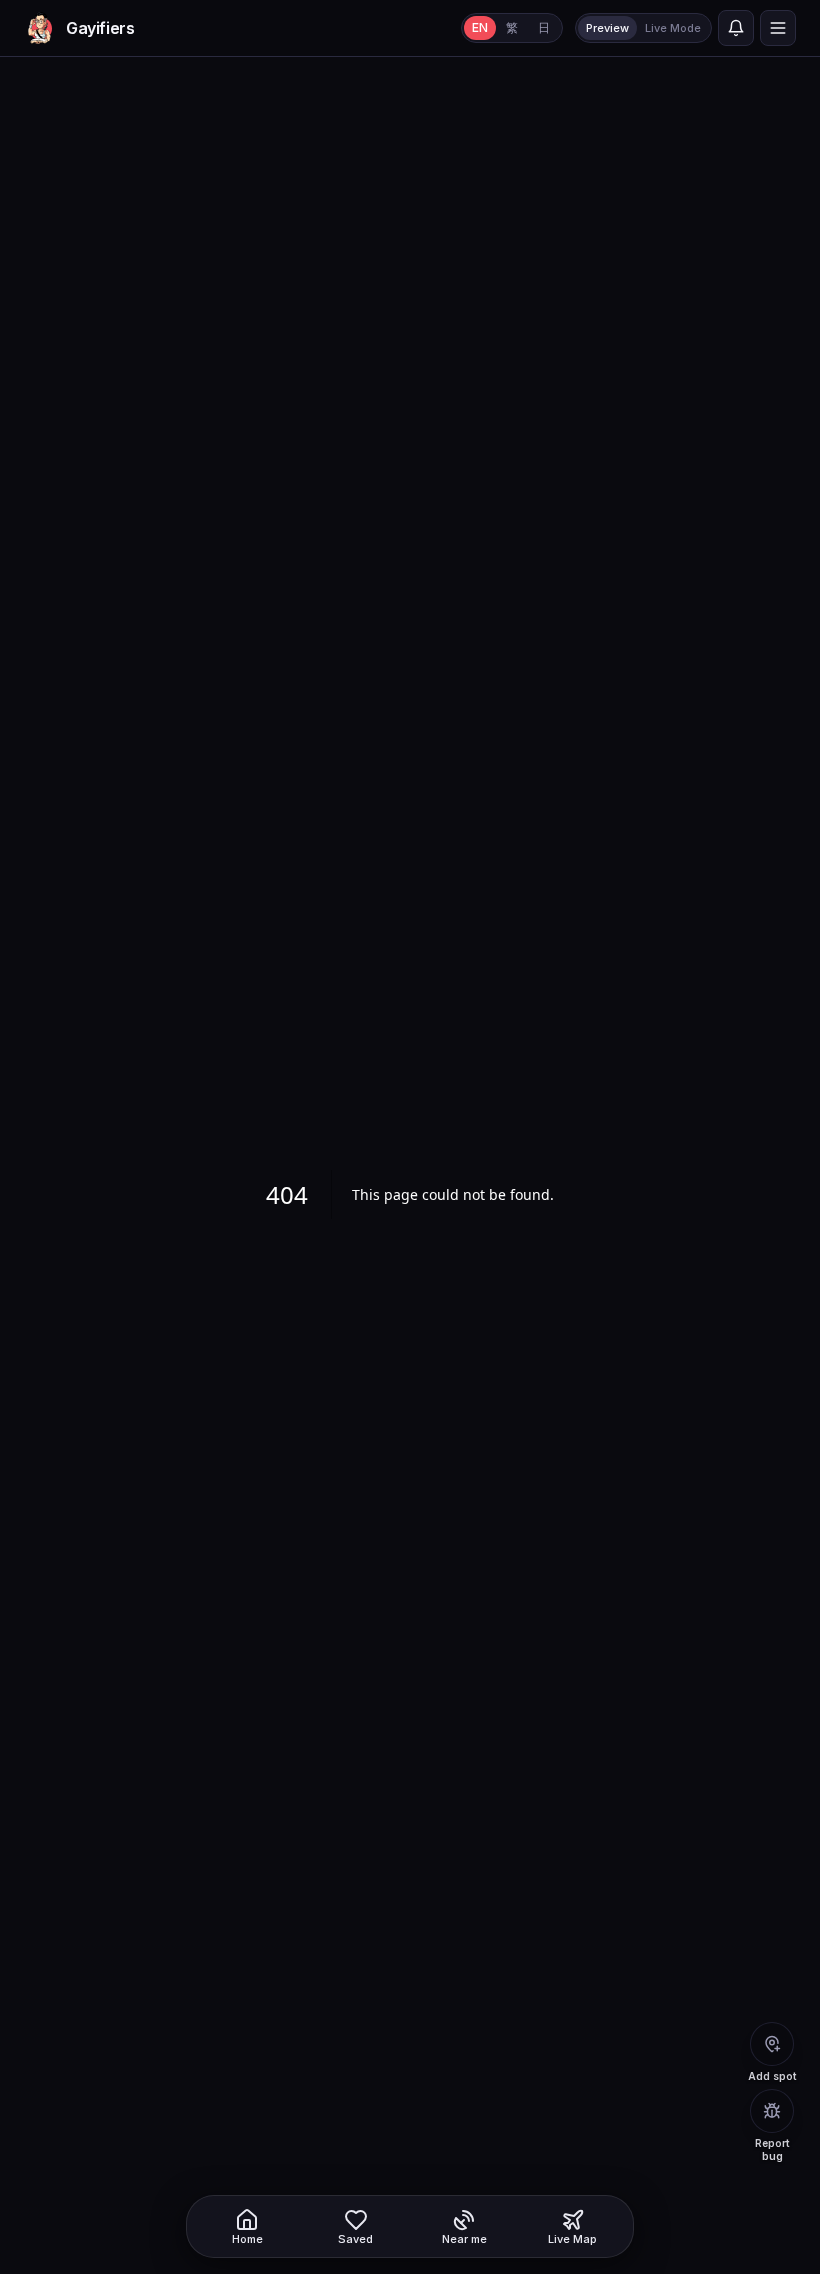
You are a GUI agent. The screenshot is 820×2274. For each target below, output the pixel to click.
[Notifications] (736, 28)
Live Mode (673, 28)
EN (480, 27)
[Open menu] (778, 28)
